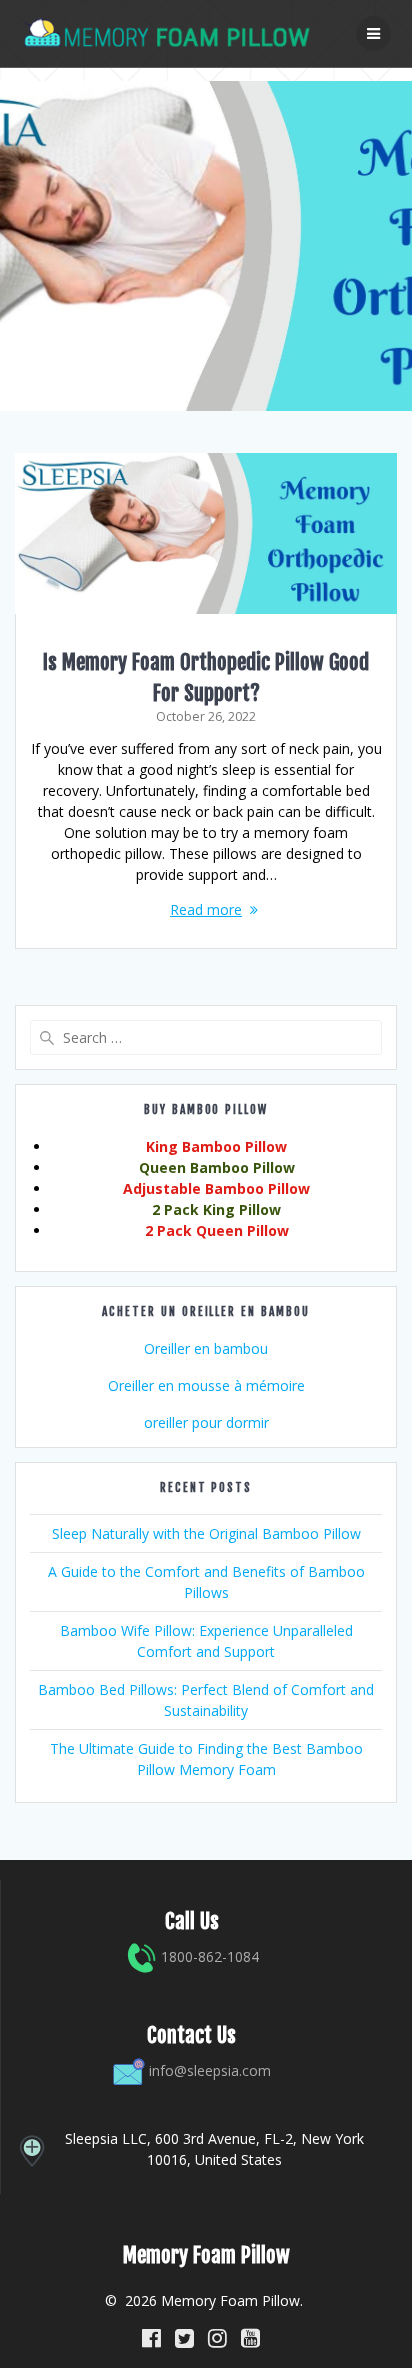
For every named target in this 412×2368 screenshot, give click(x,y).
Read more (206, 909)
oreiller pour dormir (206, 1422)
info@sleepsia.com (210, 2070)
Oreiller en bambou (206, 1348)
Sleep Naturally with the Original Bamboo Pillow (206, 1533)
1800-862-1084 (208, 1956)
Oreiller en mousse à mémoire (206, 1385)
